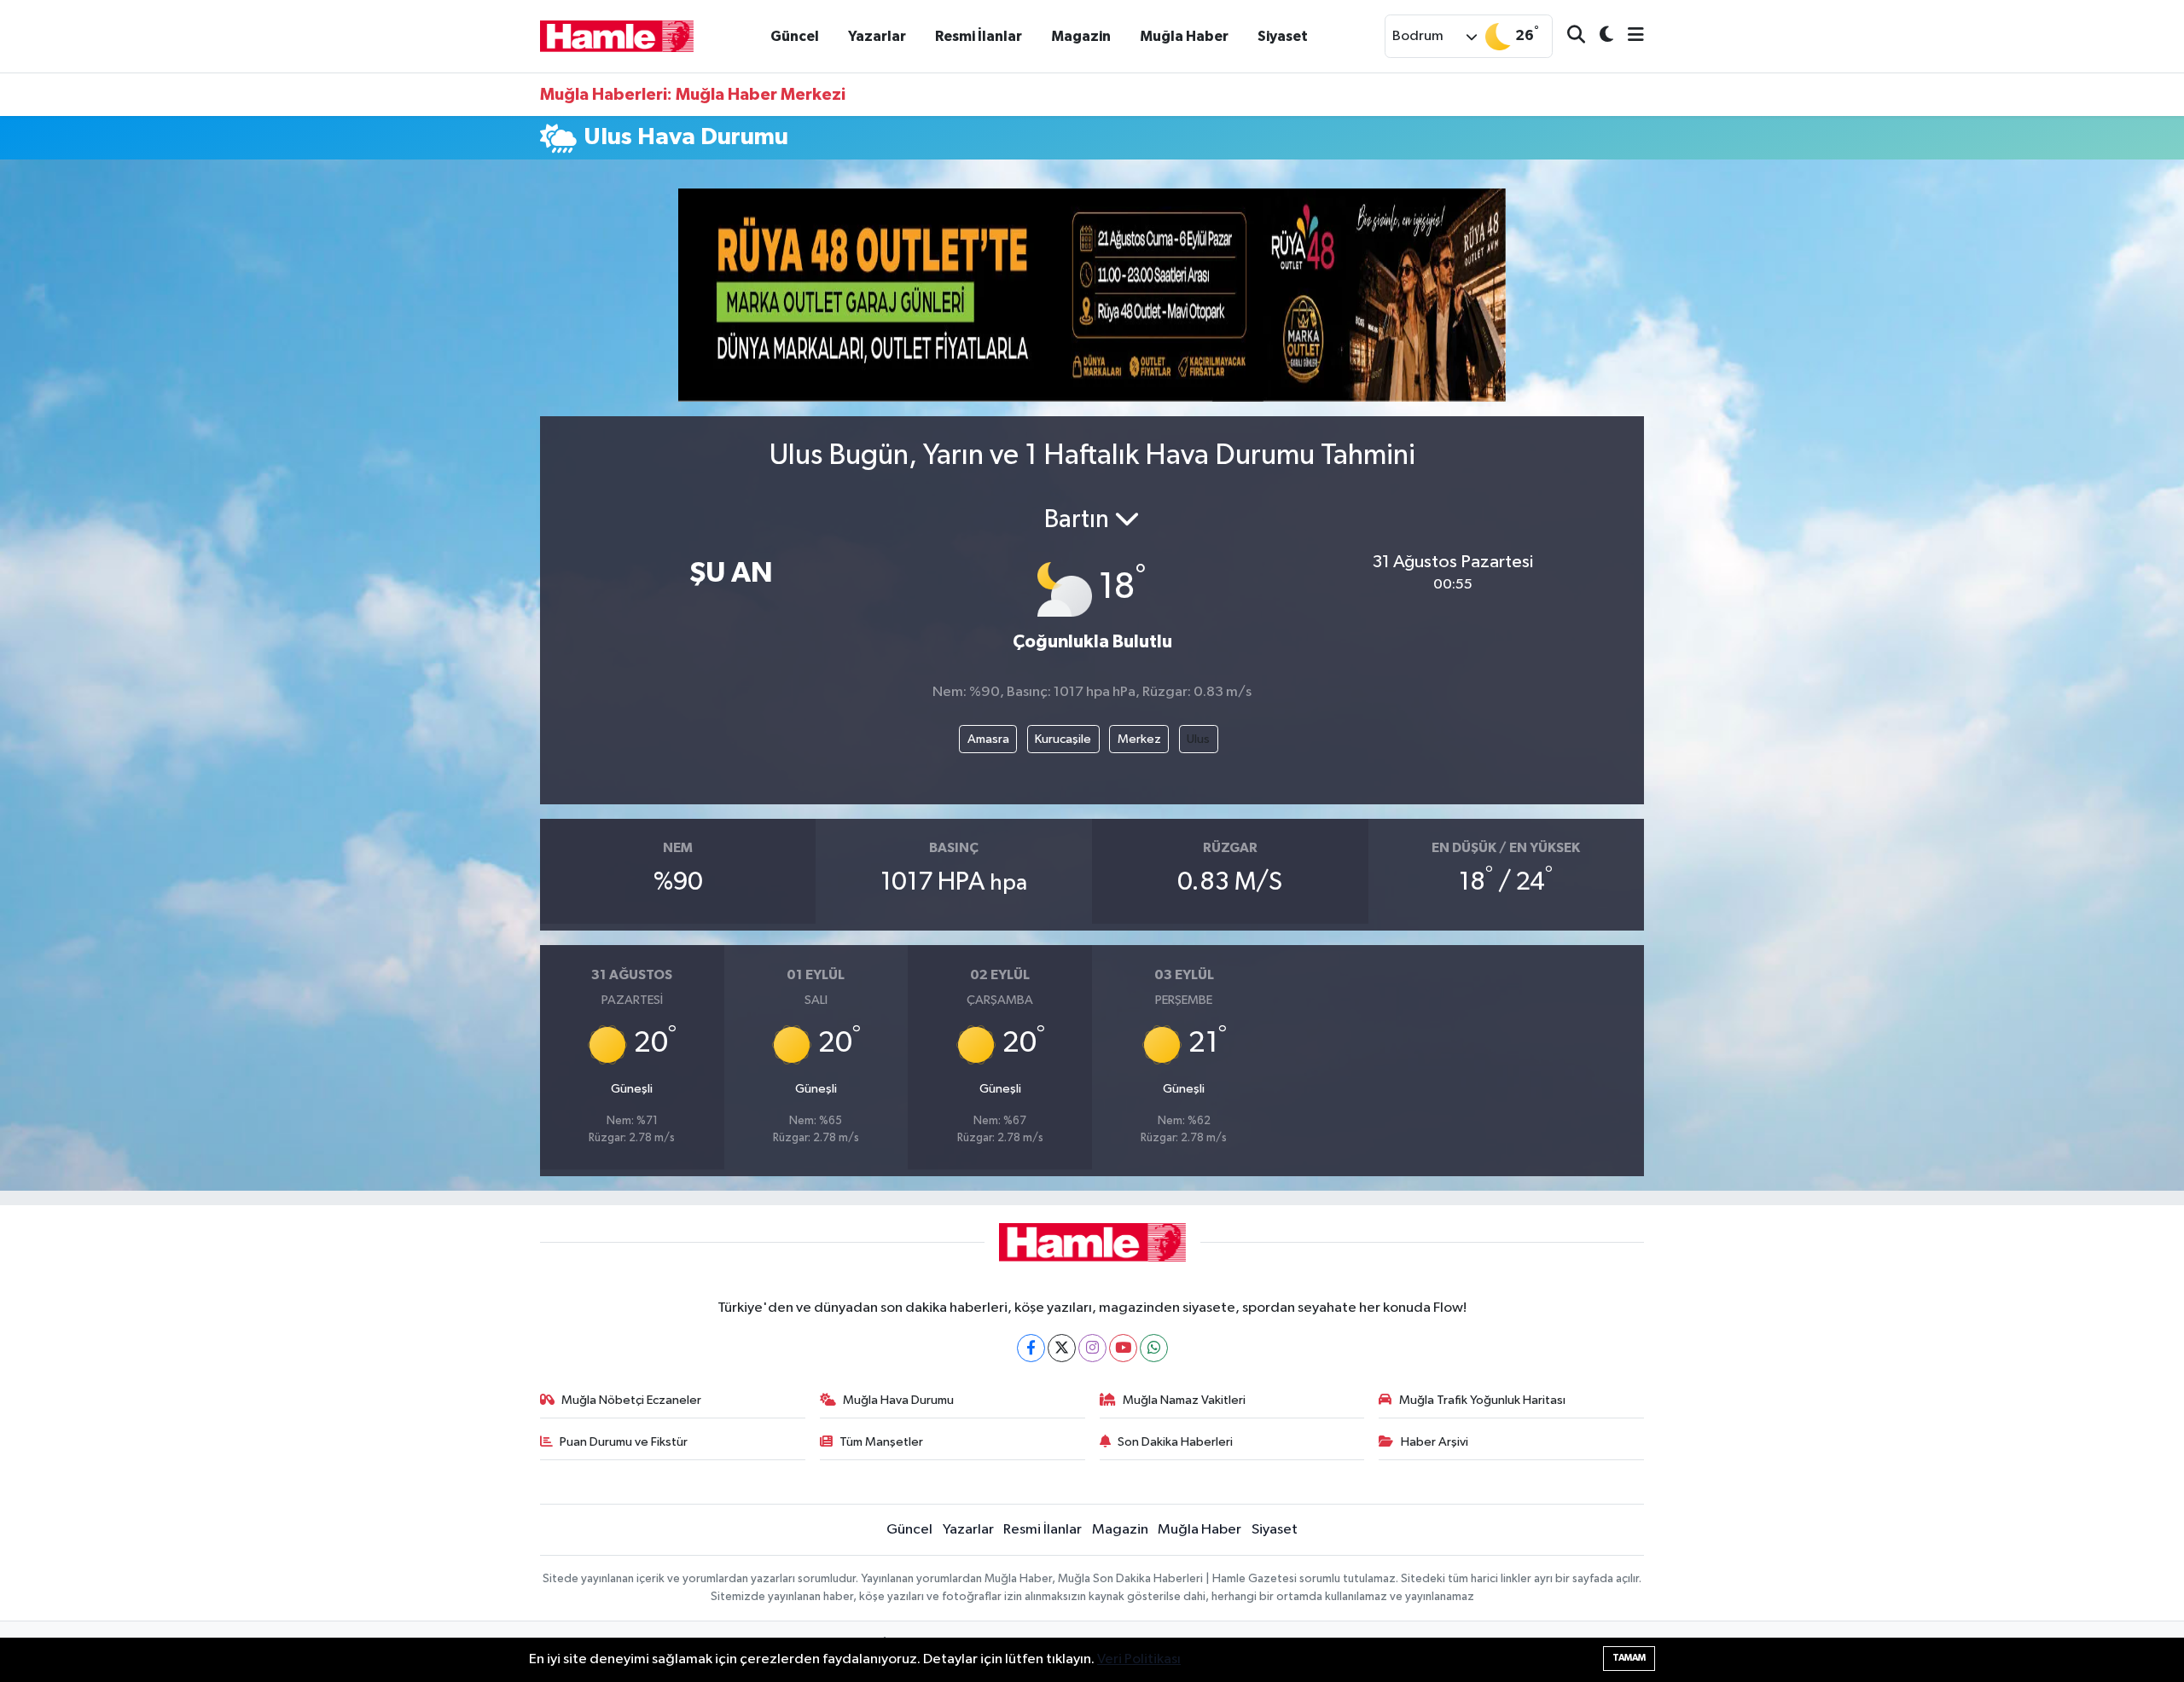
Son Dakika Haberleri (1175, 1442)
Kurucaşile (1063, 739)
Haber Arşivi (1435, 1442)
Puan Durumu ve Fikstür (624, 1442)
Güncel (795, 36)
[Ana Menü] (1629, 36)
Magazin (1081, 36)
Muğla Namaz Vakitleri (1184, 1400)
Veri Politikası (1139, 1659)
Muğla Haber (1184, 36)
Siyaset (1283, 36)
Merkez (1139, 739)
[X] (1062, 1348)
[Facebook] (1031, 1348)
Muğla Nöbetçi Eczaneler (631, 1400)
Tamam (1629, 1658)
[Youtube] (1123, 1348)
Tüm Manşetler (881, 1442)
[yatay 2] (1092, 295)
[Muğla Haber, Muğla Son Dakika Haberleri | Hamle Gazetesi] (617, 35)
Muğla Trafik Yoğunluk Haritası (1482, 1400)
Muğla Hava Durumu (898, 1400)
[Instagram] (1092, 1348)
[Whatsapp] (1154, 1348)
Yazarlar (877, 36)
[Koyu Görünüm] (1599, 36)
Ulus (1198, 739)
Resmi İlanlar (979, 36)
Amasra (988, 739)
